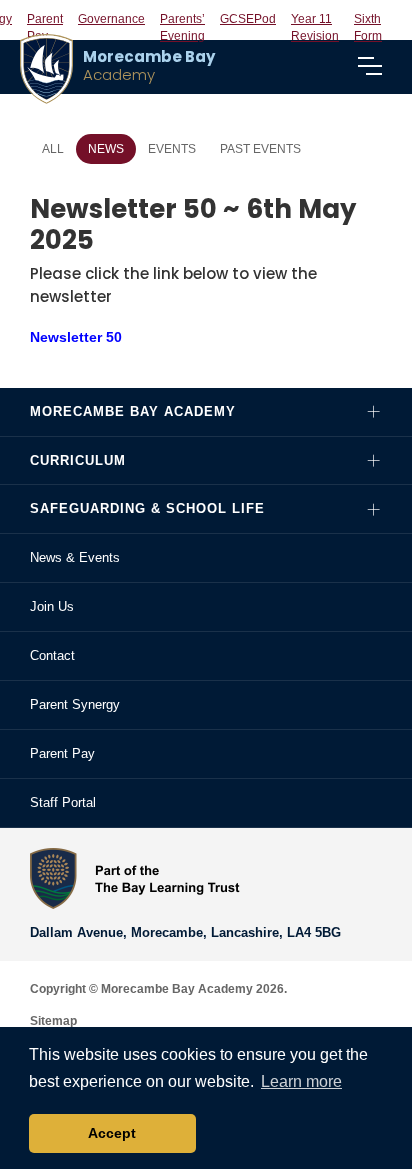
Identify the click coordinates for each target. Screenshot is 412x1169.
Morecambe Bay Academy (133, 411)
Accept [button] (112, 1133)
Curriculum (78, 460)
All (53, 149)
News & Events (75, 557)
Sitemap (53, 1021)
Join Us (52, 606)
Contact (52, 655)
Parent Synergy (75, 704)
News (106, 149)
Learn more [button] (301, 1081)
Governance (111, 19)
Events (172, 149)
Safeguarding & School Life (147, 508)
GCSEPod (248, 19)
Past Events (260, 149)
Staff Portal (63, 802)
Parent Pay (62, 753)
